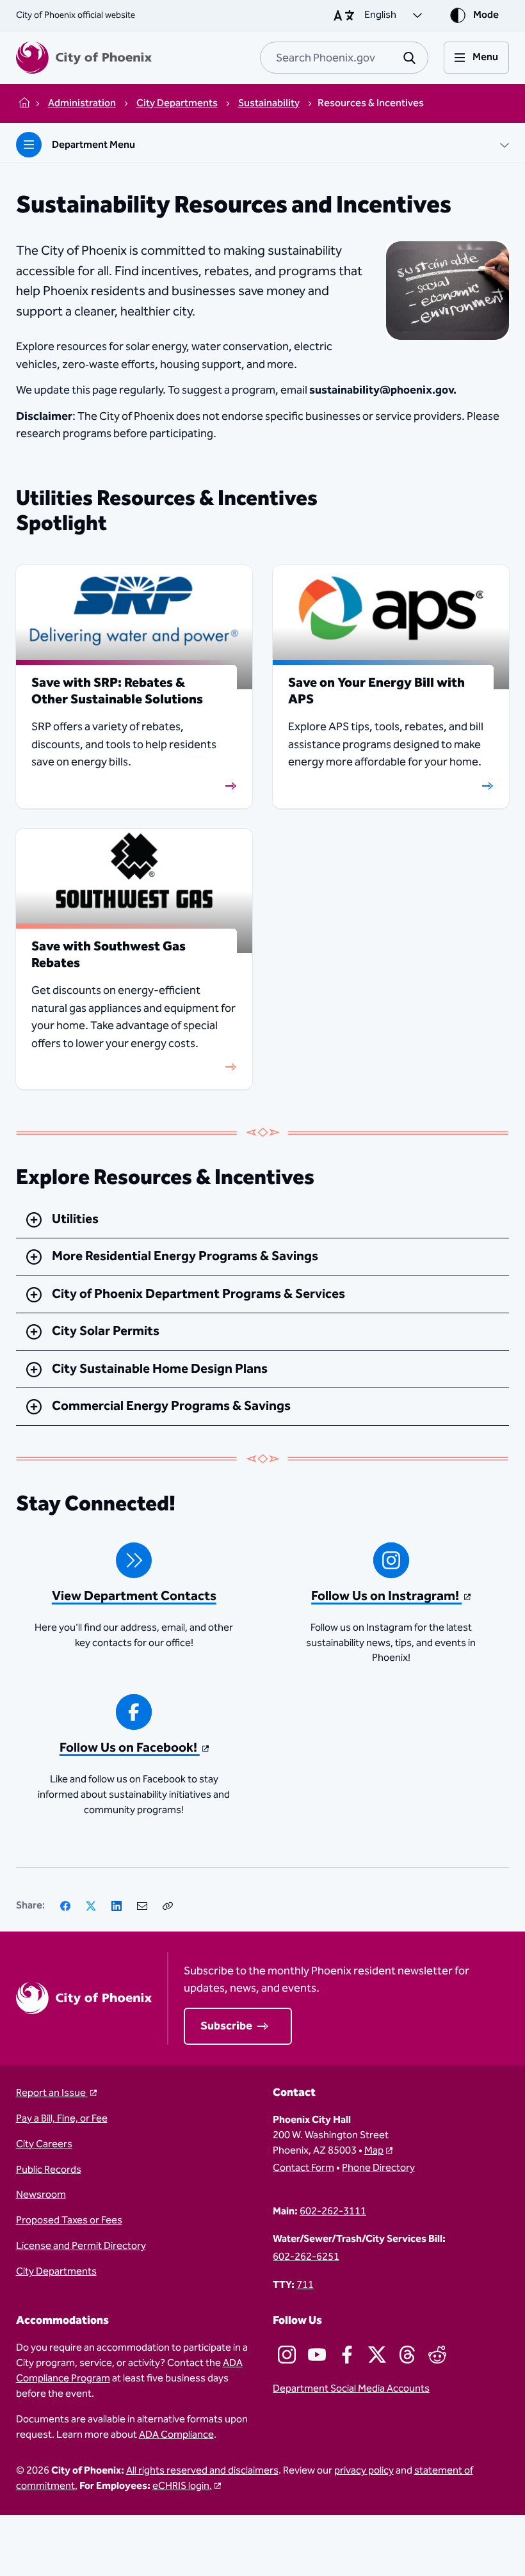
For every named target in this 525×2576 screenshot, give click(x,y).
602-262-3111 (333, 2212)
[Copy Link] (168, 1906)
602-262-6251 (306, 2257)
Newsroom (41, 2195)
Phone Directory (378, 2168)
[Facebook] (65, 1906)
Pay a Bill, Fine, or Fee (62, 2119)
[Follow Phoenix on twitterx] (377, 2355)
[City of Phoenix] (84, 58)
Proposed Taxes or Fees (69, 2221)
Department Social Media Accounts (351, 2389)
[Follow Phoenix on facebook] (347, 2355)
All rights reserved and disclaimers (202, 2471)
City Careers (44, 2145)
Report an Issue (52, 2093)
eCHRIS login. (182, 2486)
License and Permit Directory (81, 2246)
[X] (91, 1906)
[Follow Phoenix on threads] (407, 2355)
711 (305, 2285)
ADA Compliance (176, 2435)
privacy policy (364, 2471)
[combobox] (344, 58)
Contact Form (303, 2168)
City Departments (56, 2272)
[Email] (142, 1906)
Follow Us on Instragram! (386, 1596)
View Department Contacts (134, 1596)
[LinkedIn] (117, 1906)
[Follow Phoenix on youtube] (317, 2355)
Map (374, 2151)
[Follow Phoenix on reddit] (437, 2355)
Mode (486, 15)
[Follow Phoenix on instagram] (287, 2355)
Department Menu (93, 145)
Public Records (49, 2170)
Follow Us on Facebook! (130, 1748)
